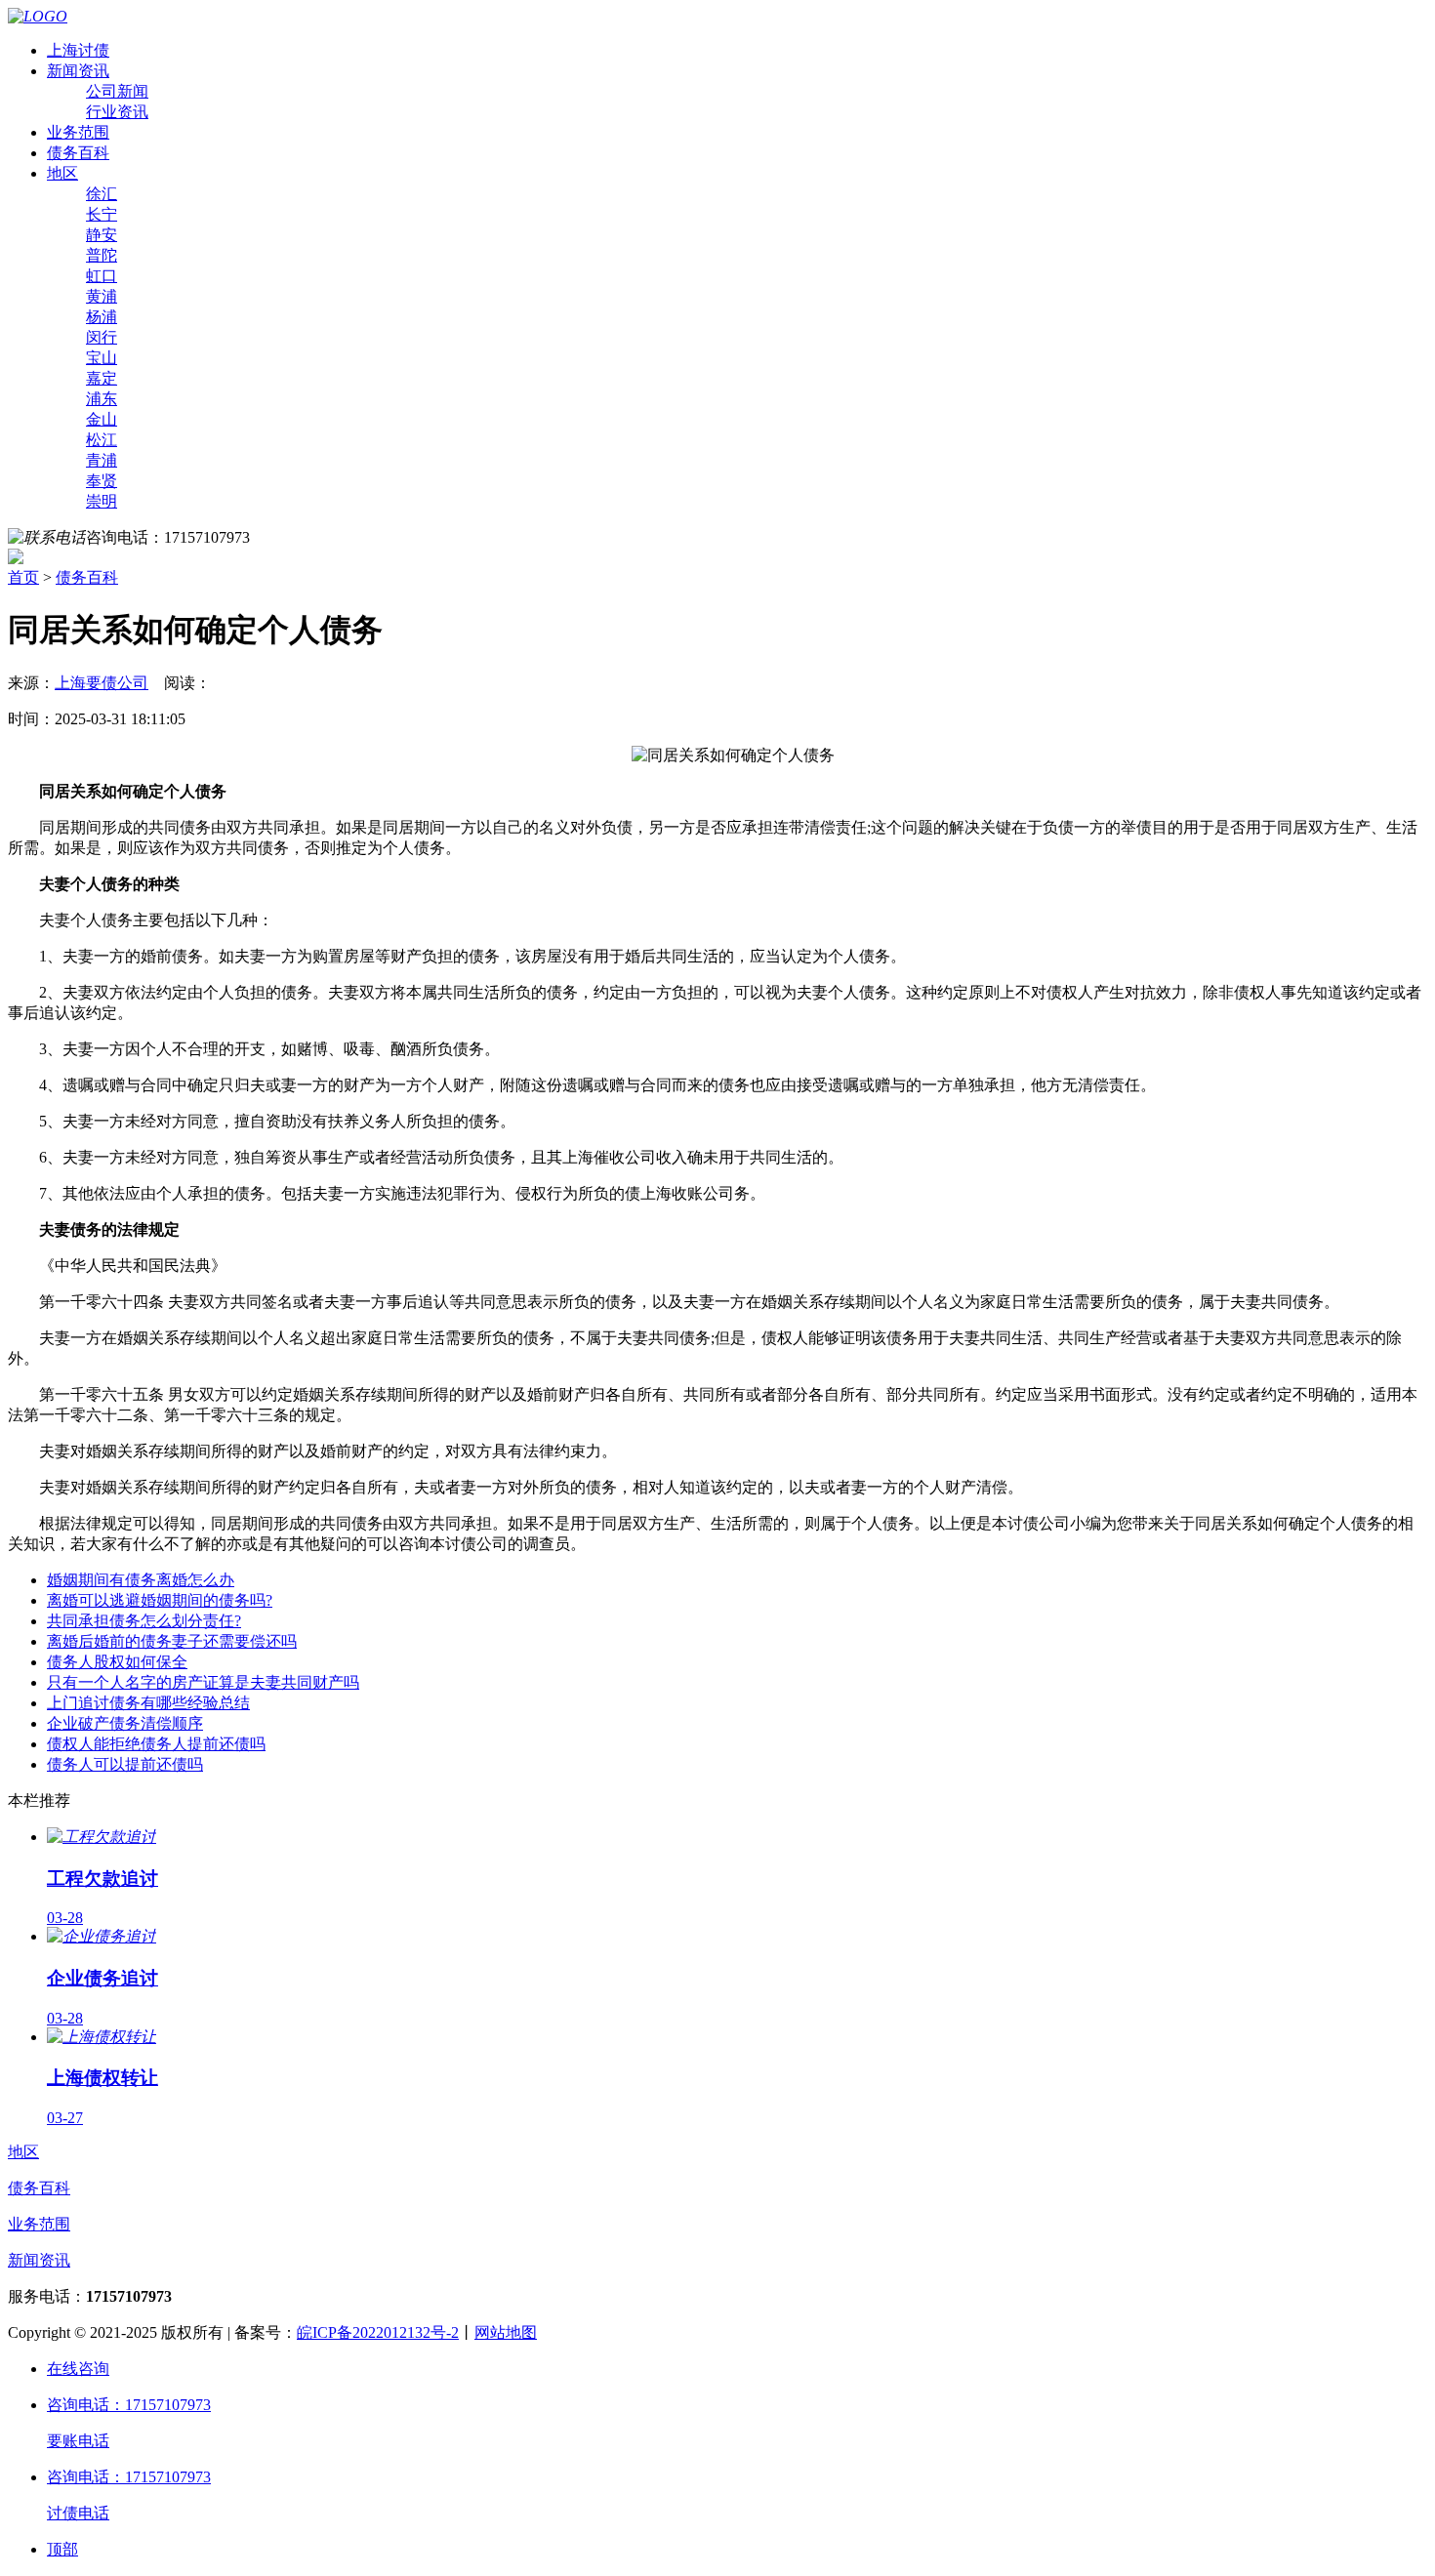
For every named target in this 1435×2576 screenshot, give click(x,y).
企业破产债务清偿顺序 (125, 1723)
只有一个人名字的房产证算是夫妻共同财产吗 (203, 1682)
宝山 (102, 358)
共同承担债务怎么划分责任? (144, 1621)
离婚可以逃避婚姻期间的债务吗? (160, 1600)
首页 (23, 577)
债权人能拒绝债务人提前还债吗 (156, 1744)
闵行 (102, 337)
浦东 (102, 399)
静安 (102, 235)
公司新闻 (117, 91)
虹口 (102, 276)
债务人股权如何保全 (117, 1662)
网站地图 (506, 2332)
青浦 (102, 460)
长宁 (102, 214)
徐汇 (102, 194)
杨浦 (102, 317)
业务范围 (78, 132)
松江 (102, 440)
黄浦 (102, 296)
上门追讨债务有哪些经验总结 (148, 1703)
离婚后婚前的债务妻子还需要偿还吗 (172, 1641)
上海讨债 (78, 50)
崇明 (102, 501)
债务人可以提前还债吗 (125, 1764)
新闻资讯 (78, 71)
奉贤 (102, 481)
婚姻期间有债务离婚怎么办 (141, 1580)
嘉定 (102, 378)
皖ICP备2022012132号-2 (378, 2332)
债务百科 (78, 153)
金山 (102, 419)
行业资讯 (117, 112)
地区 (62, 173)
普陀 (102, 255)
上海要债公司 (102, 683)
